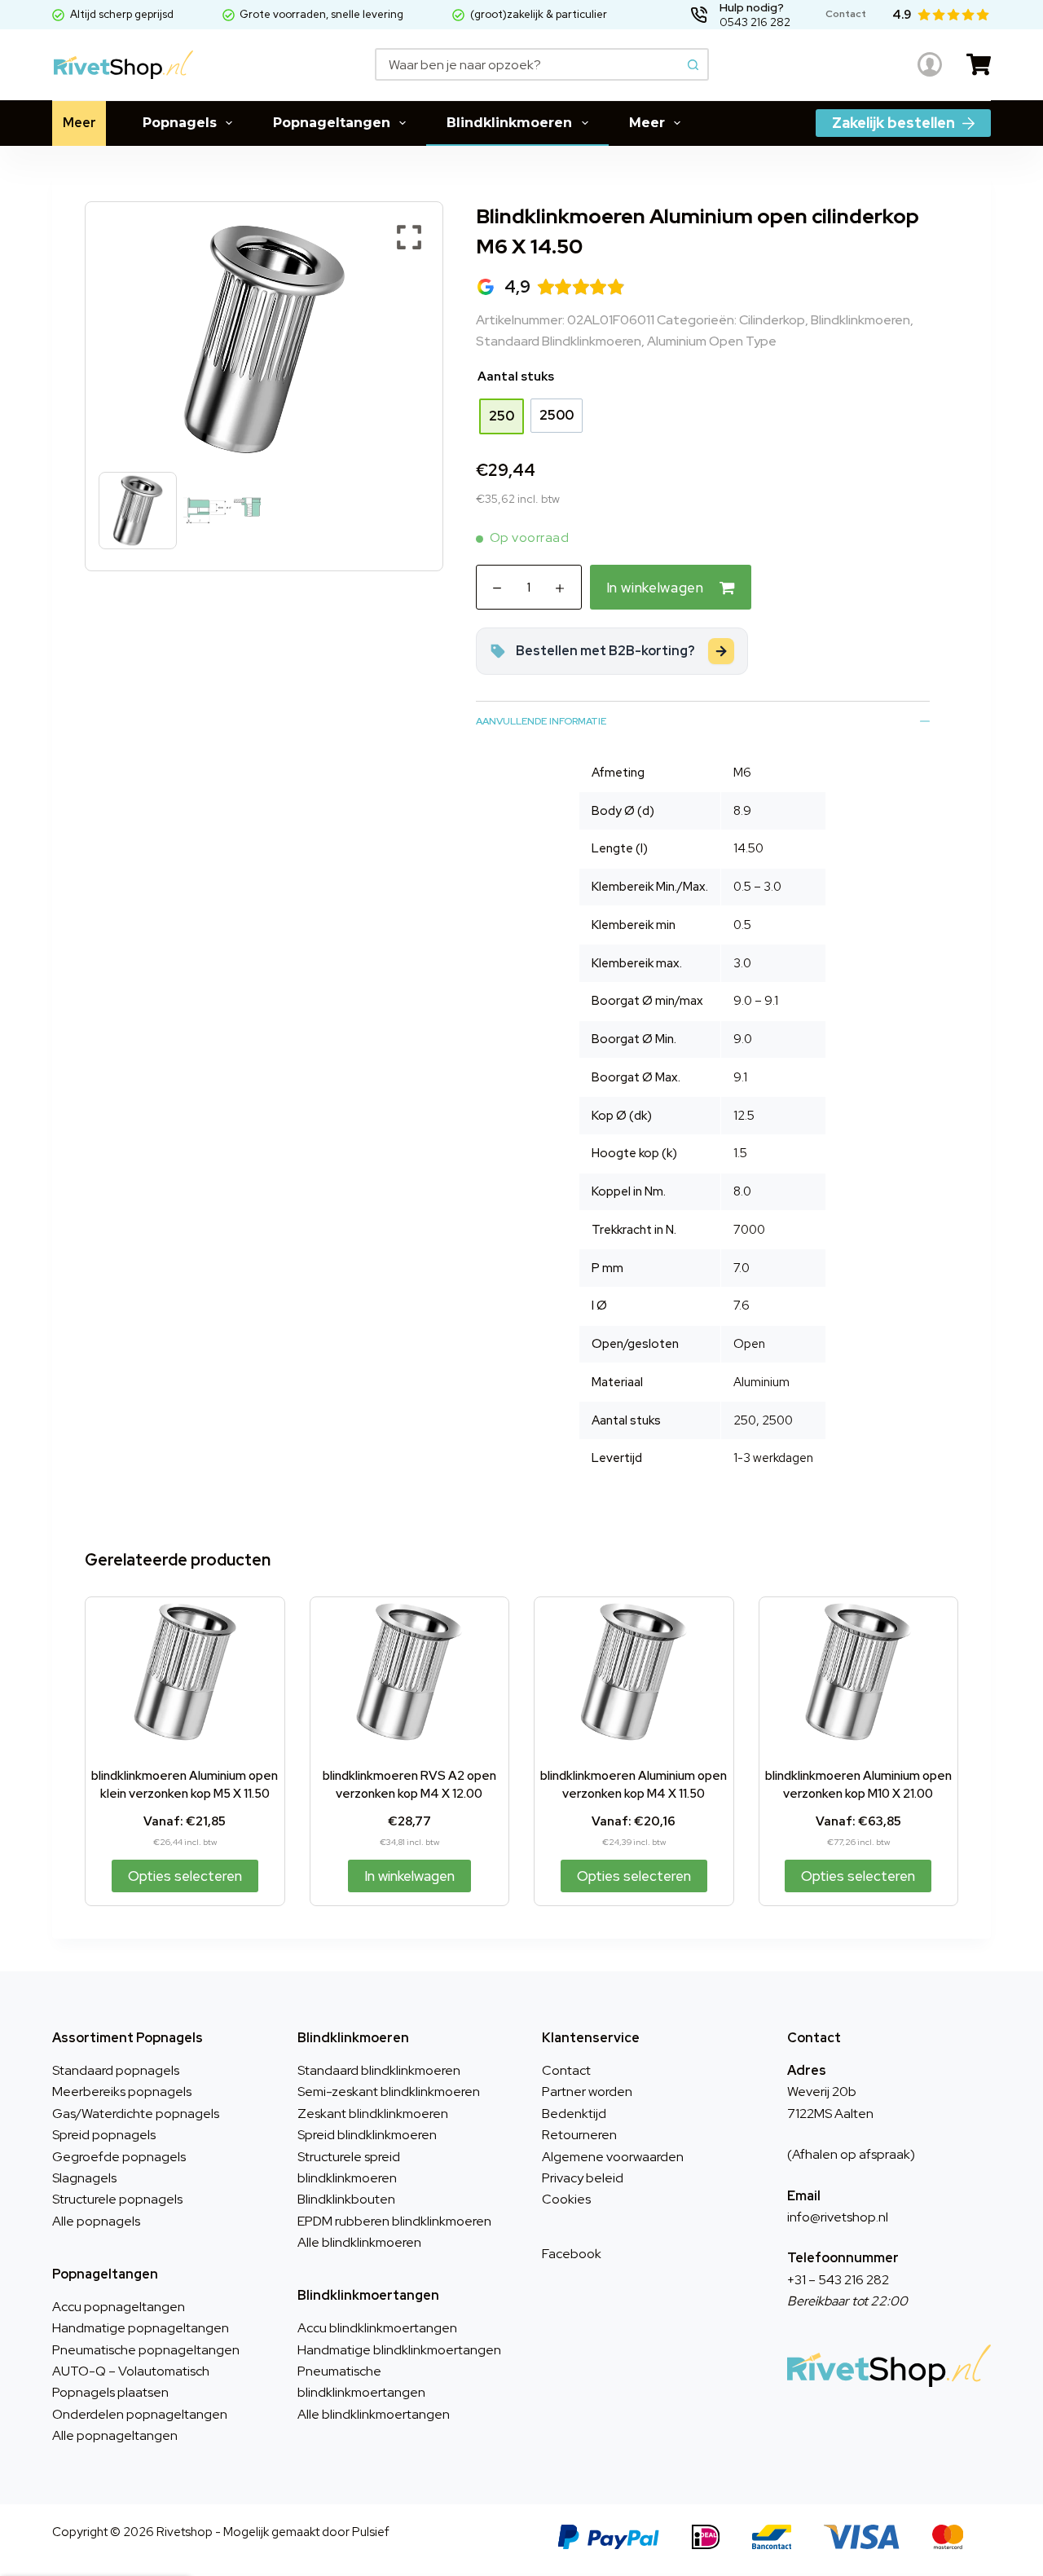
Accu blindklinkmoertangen (377, 2328)
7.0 (742, 1268)
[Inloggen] (930, 64)
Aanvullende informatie (541, 721)
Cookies (566, 2199)
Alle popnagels (96, 2221)
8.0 (742, 1191)
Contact (566, 2070)
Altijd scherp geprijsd (122, 14)
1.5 (740, 1153)
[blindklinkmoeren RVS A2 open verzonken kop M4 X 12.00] (410, 1672)
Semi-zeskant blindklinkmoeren (389, 2092)
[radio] (502, 416)
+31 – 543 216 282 (838, 2280)
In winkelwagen (655, 588)
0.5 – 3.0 (757, 887)
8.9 (742, 811)
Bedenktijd (574, 2114)
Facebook (572, 2254)
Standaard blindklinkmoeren (379, 2070)
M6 (742, 773)
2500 (777, 1420)
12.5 (744, 1116)
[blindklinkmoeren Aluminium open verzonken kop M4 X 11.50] (634, 1672)
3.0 (742, 963)
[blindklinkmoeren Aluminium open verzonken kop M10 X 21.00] (859, 1672)
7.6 (742, 1306)
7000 (749, 1230)
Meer (79, 123)
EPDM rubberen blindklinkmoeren (394, 2221)
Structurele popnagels (117, 2199)
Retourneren (579, 2135)
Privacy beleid (583, 2178)
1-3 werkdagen (773, 1458)
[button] (409, 348)
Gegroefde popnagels (119, 2157)
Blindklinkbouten (346, 2199)
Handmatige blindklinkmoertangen (399, 2350)
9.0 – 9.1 (756, 1001)
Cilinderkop (772, 320)
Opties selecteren (185, 1876)
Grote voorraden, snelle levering (321, 14)
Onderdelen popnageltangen (140, 2414)
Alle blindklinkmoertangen (374, 2414)
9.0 (743, 1039)
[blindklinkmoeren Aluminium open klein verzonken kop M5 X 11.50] (185, 1672)
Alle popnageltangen (115, 2435)
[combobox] (528, 64)
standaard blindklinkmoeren (559, 341)
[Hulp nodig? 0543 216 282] (699, 15)
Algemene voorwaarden (613, 2157)
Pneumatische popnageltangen (146, 2350)
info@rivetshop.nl (838, 2217)
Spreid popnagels (104, 2135)
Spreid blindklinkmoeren (367, 2135)
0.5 (742, 925)
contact (846, 14)
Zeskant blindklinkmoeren (373, 2114)
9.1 (740, 1077)
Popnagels (180, 123)
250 (745, 1420)
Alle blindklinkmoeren (359, 2242)
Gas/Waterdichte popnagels (136, 2114)
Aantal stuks (516, 376)
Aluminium (761, 1382)
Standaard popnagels (116, 2070)
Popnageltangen (332, 123)
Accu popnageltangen (119, 2307)
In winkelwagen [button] (409, 1876)
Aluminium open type (712, 341)
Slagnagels (84, 2178)
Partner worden (587, 2092)
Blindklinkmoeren (509, 123)
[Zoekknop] (693, 64)
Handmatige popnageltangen (141, 2328)
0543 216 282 (755, 22)
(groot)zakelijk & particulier (539, 14)
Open (749, 1344)
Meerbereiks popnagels (122, 2092)
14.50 (748, 848)
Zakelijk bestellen (893, 123)
